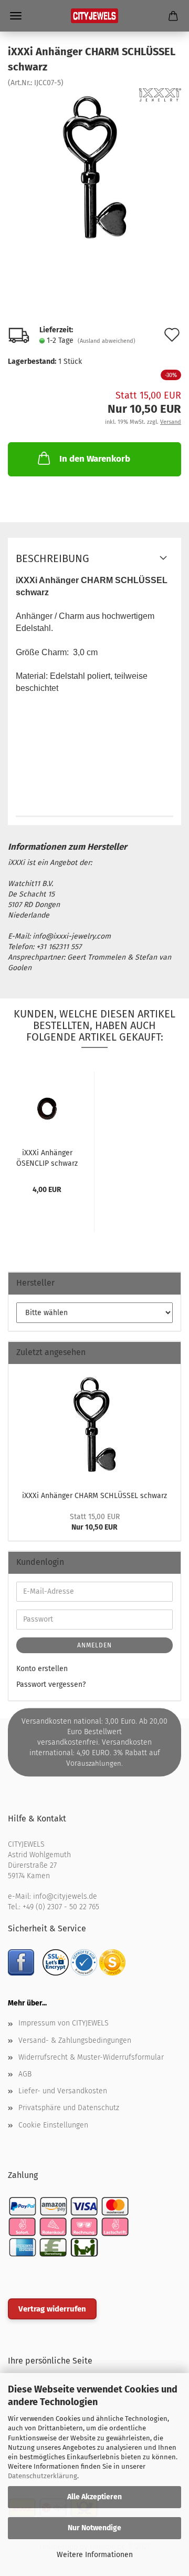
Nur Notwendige (94, 2528)
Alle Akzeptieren (94, 2497)
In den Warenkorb (95, 459)
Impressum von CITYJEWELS (64, 2023)
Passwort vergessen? (51, 1684)
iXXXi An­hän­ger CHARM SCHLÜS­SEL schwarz (94, 1496)
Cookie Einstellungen (53, 2125)
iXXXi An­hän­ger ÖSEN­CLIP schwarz (47, 1157)
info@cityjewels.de (65, 1896)
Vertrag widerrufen (52, 2309)
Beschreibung (52, 558)
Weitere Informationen (95, 2555)
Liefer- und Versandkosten (63, 2091)
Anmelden (94, 1645)
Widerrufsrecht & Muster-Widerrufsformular (91, 2057)
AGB (25, 2074)
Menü (16, 16)
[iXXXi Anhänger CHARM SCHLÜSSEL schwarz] (94, 167)
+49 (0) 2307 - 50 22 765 (61, 1907)
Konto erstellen (42, 1669)
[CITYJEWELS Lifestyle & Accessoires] (94, 16)
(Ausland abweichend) (107, 341)
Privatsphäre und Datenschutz (69, 2108)
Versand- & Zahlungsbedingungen (75, 2040)
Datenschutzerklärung (43, 2476)
